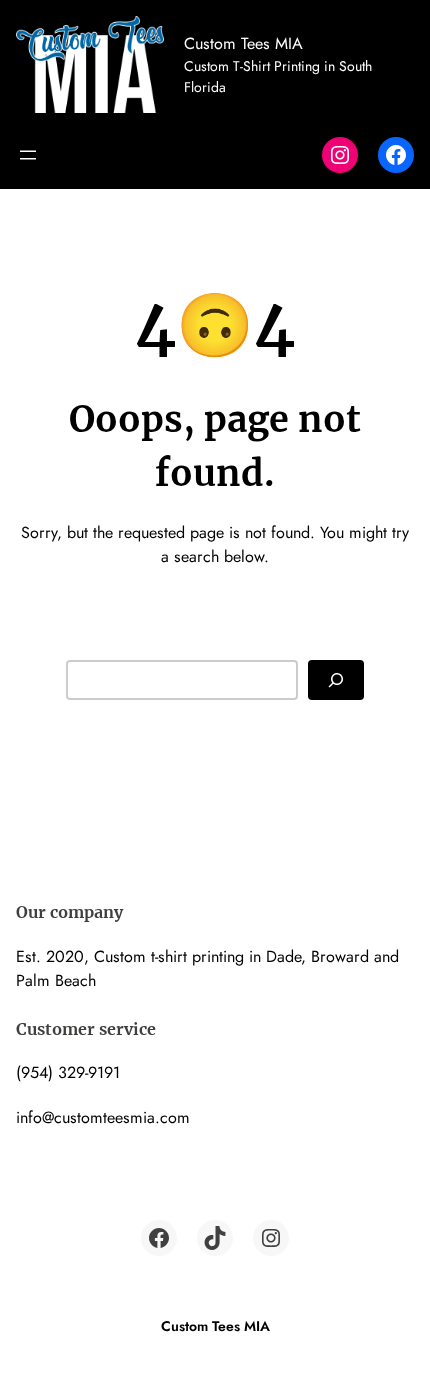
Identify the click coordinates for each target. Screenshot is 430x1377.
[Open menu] (28, 155)
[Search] (336, 680)
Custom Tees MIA (243, 43)
